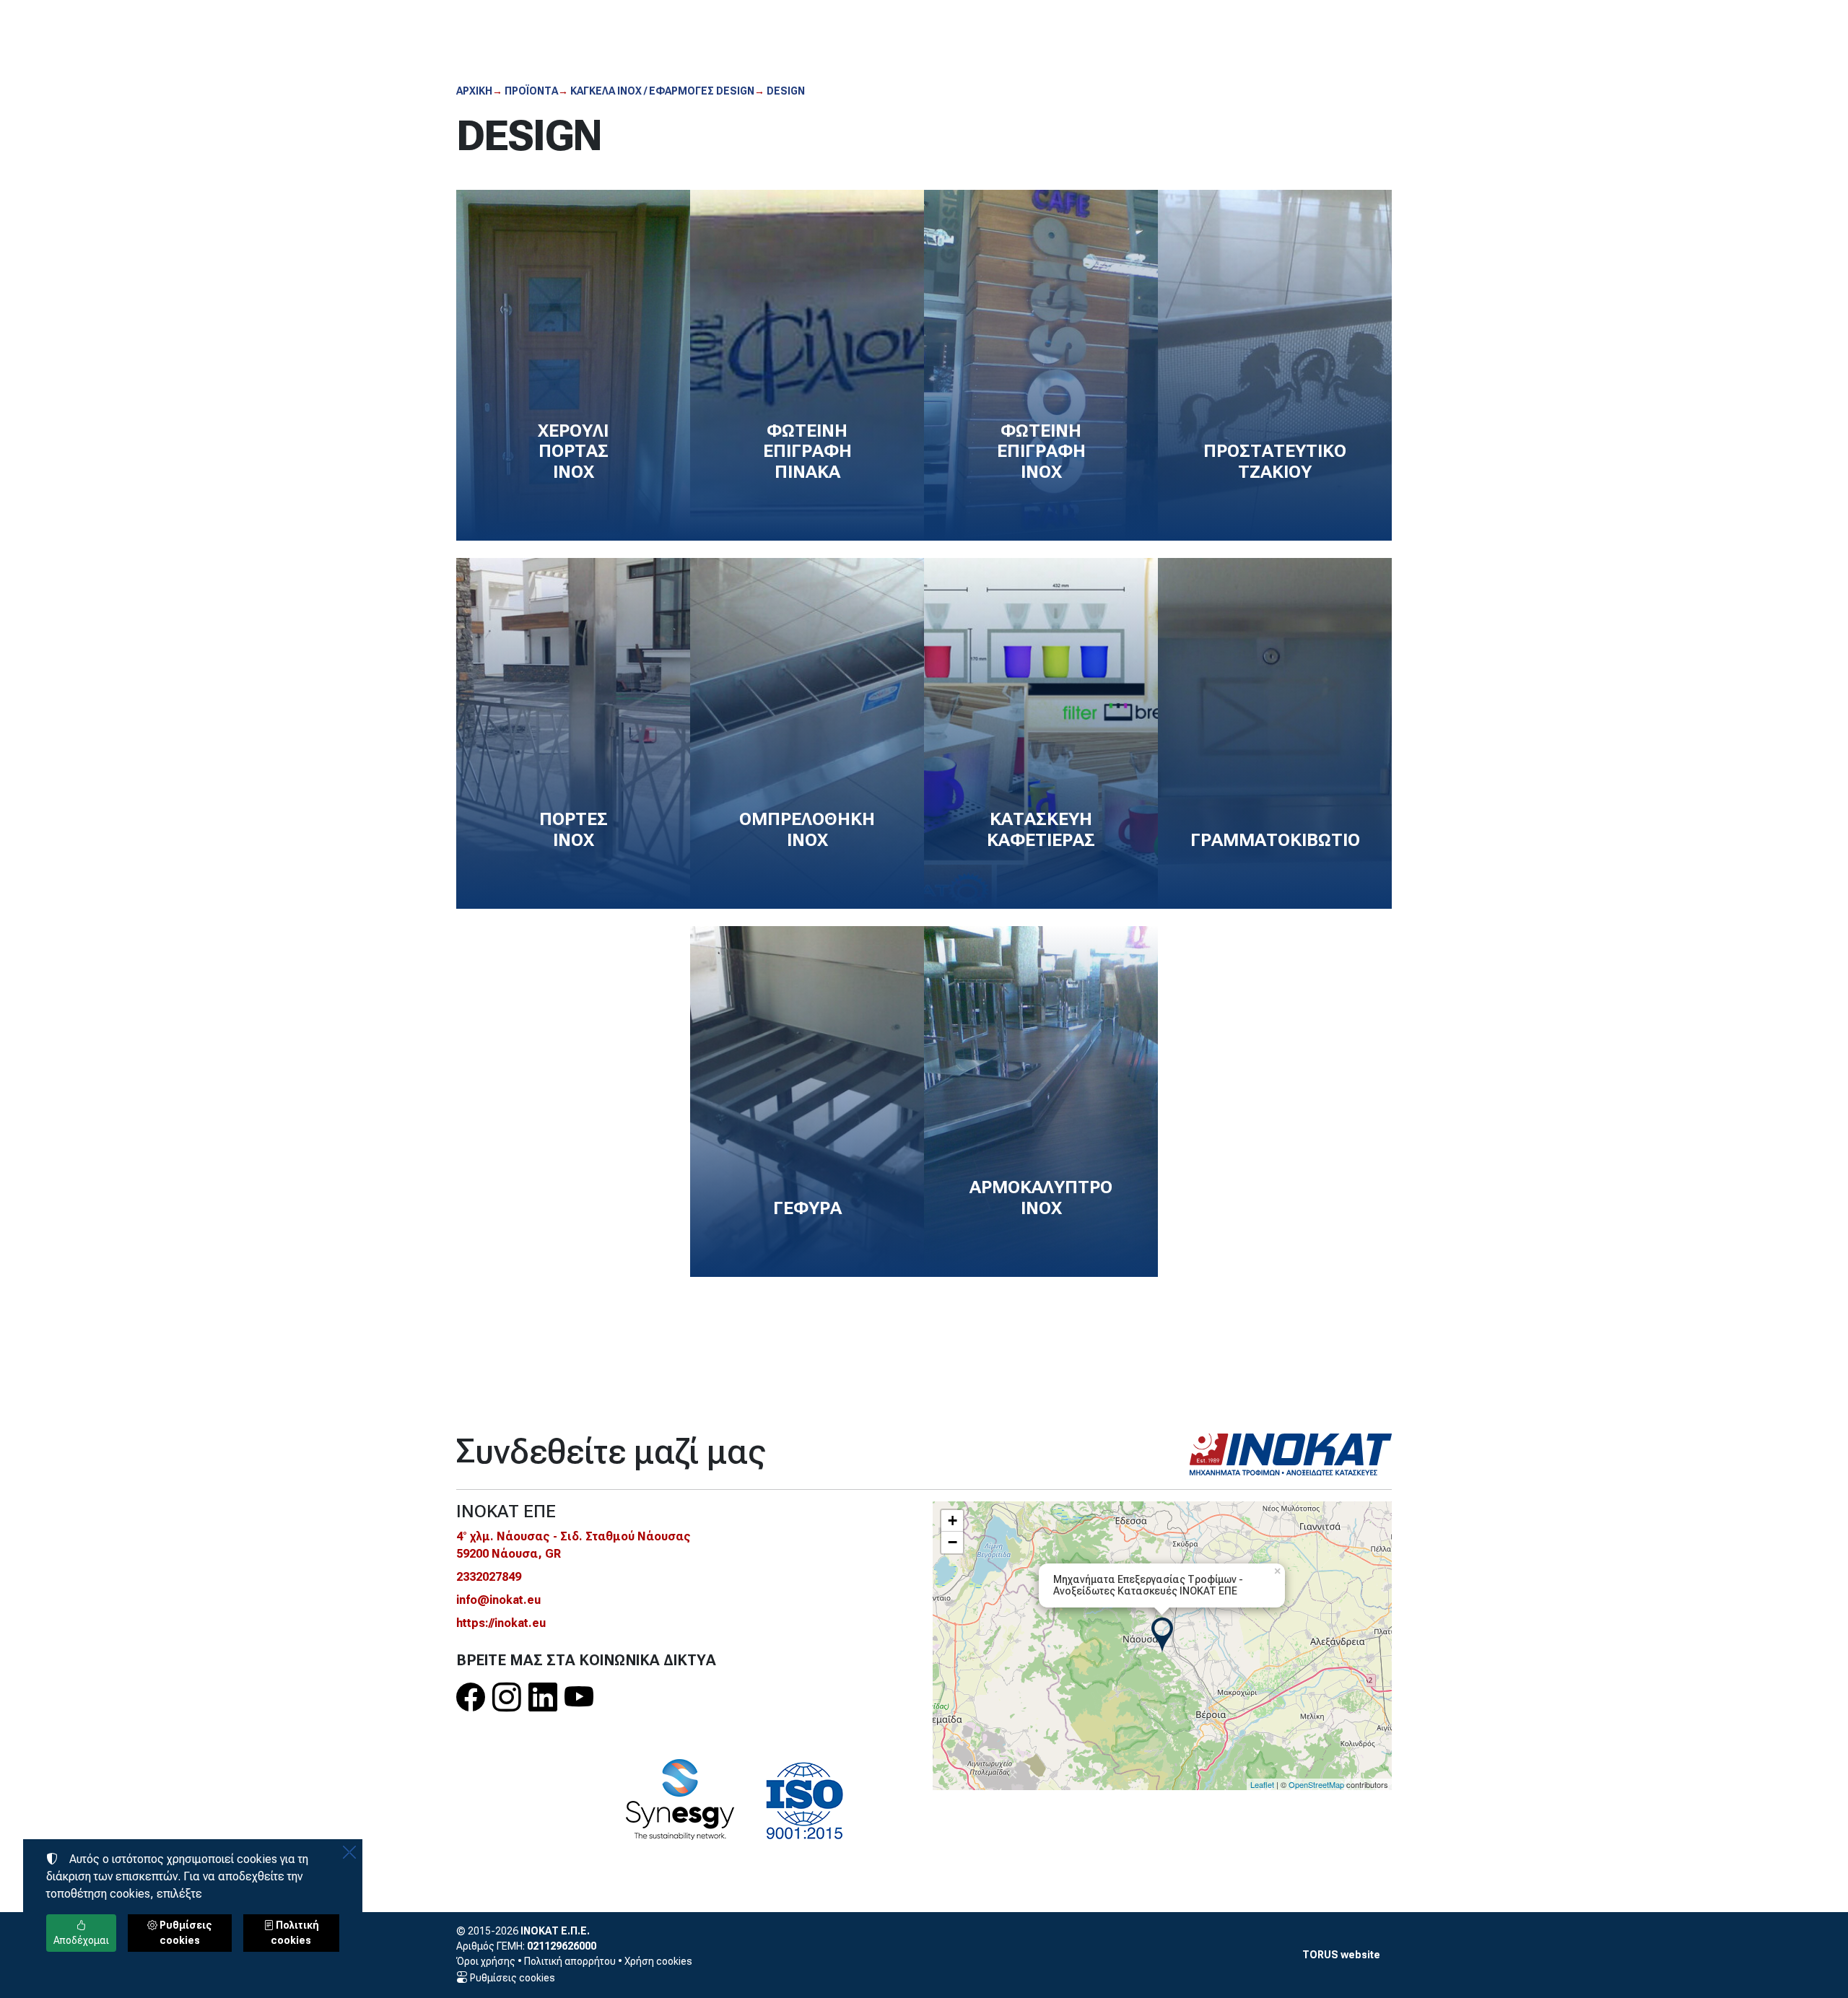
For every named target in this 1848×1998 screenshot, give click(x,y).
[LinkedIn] (543, 1698)
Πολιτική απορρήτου (570, 1961)
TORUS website (1341, 1955)
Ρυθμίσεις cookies (511, 1978)
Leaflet (1262, 1784)
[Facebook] (471, 1698)
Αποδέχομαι (81, 1940)
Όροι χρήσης (486, 1961)
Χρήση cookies (658, 1961)
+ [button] (953, 1521)
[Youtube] (579, 1698)
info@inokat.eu (498, 1600)
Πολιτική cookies (295, 1933)
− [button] (953, 1542)
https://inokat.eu (501, 1623)
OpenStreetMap (1316, 1784)
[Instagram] (507, 1698)
